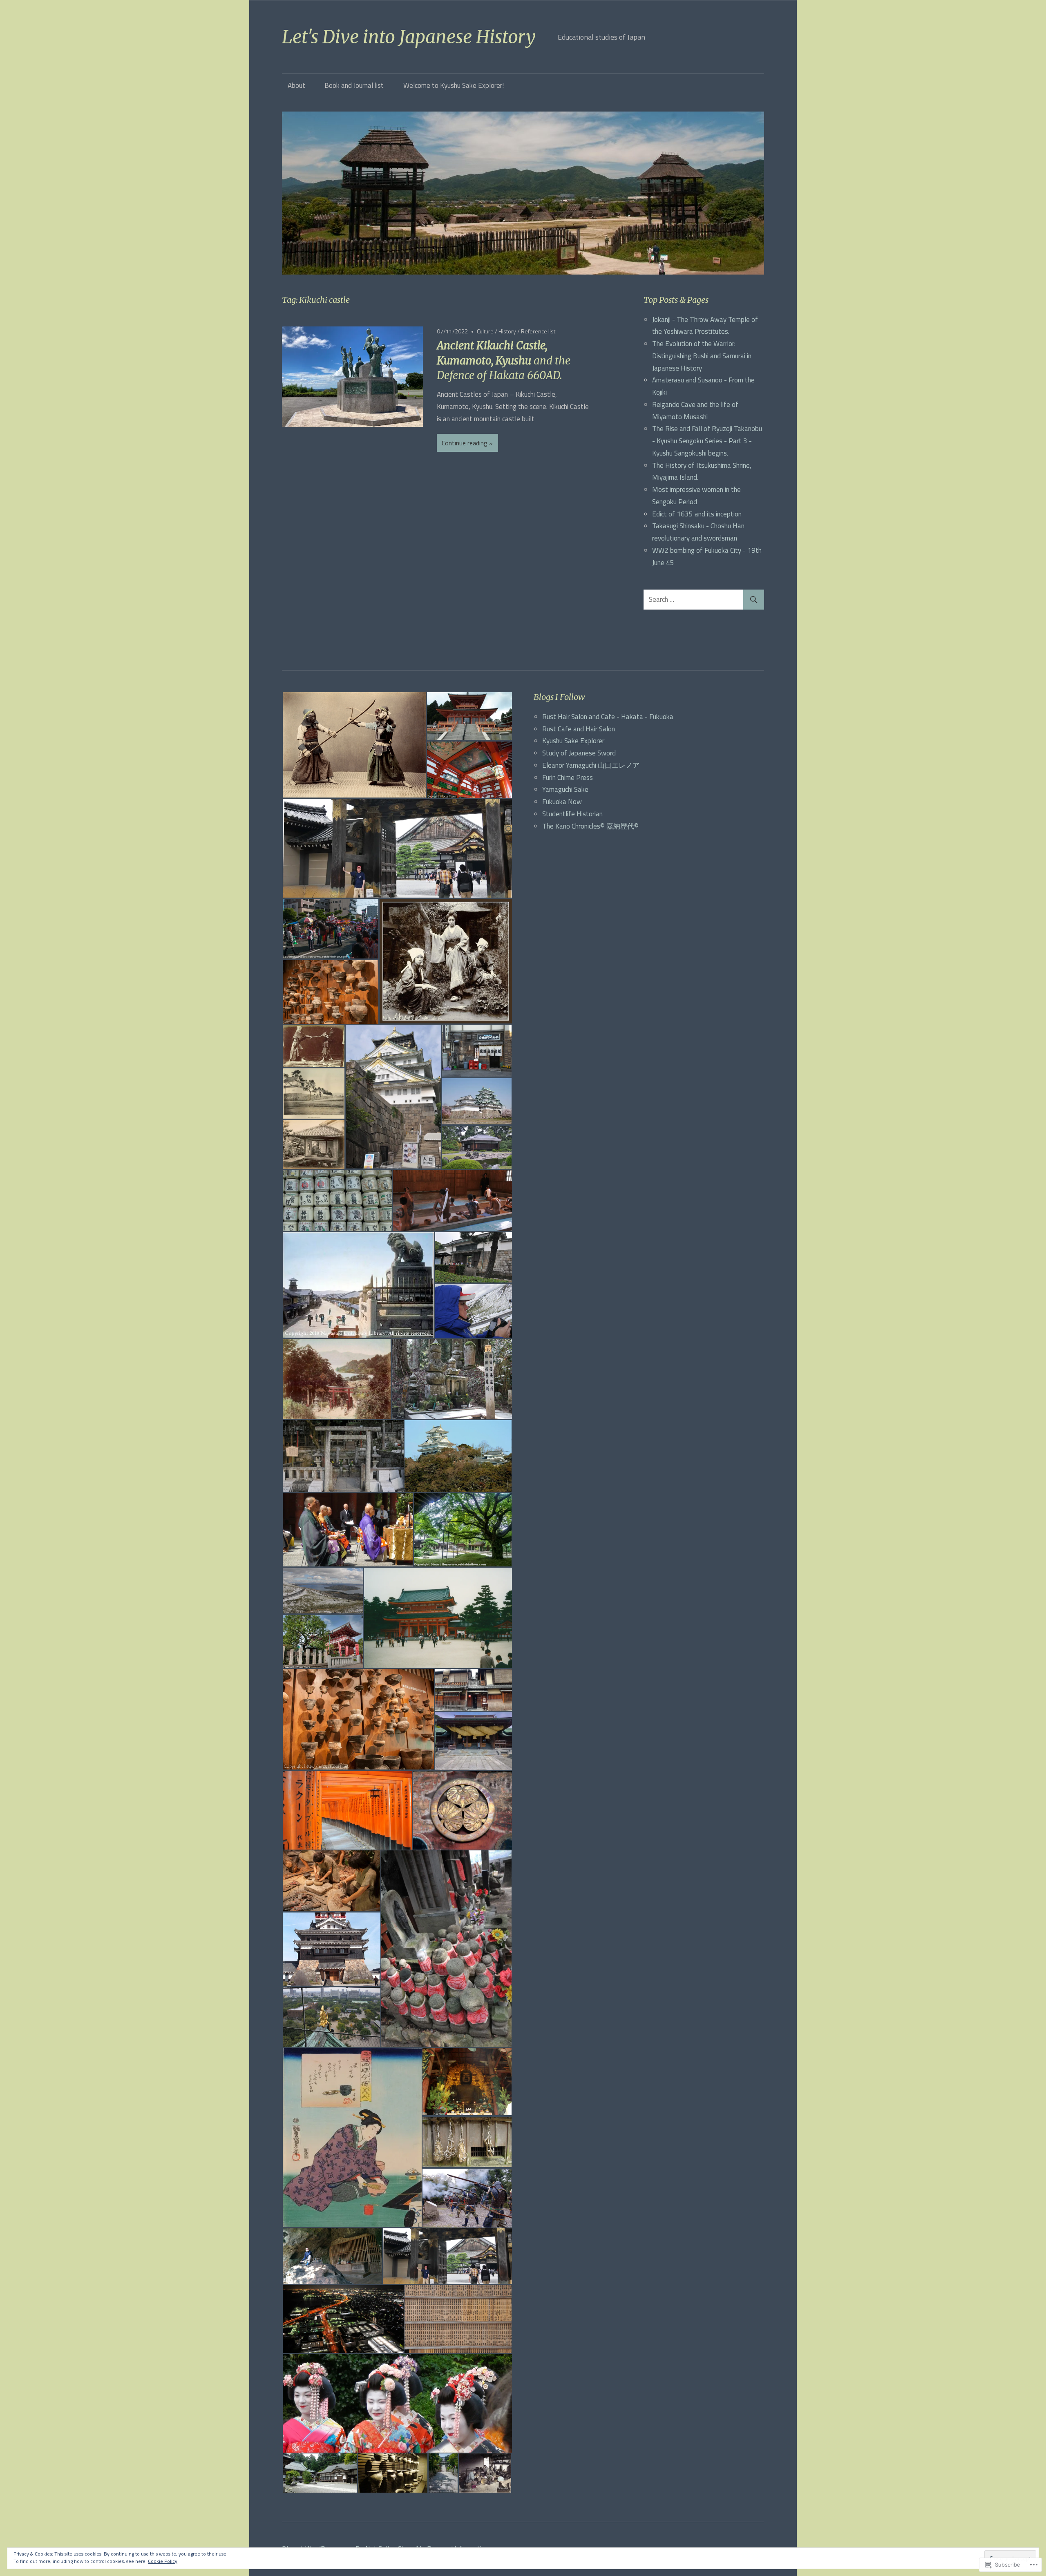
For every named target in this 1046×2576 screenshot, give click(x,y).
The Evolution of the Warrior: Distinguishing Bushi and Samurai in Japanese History (702, 356)
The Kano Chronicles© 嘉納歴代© (590, 826)
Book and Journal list (354, 85)
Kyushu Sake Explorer (573, 741)
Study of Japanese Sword (579, 753)
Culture (485, 331)
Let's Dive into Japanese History (409, 37)
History (507, 331)
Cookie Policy (163, 2561)
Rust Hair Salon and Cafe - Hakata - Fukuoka (608, 717)
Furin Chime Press (568, 777)
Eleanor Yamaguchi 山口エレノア (591, 765)
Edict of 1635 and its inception (697, 514)
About (296, 85)
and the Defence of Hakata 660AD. (504, 360)
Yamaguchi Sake (565, 789)
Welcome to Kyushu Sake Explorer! (454, 85)
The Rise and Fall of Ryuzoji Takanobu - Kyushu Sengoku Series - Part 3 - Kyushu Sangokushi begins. (707, 441)
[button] (354, 745)
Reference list (538, 331)
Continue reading (465, 443)
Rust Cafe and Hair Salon (579, 729)
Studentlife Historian (572, 814)
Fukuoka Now (562, 802)
